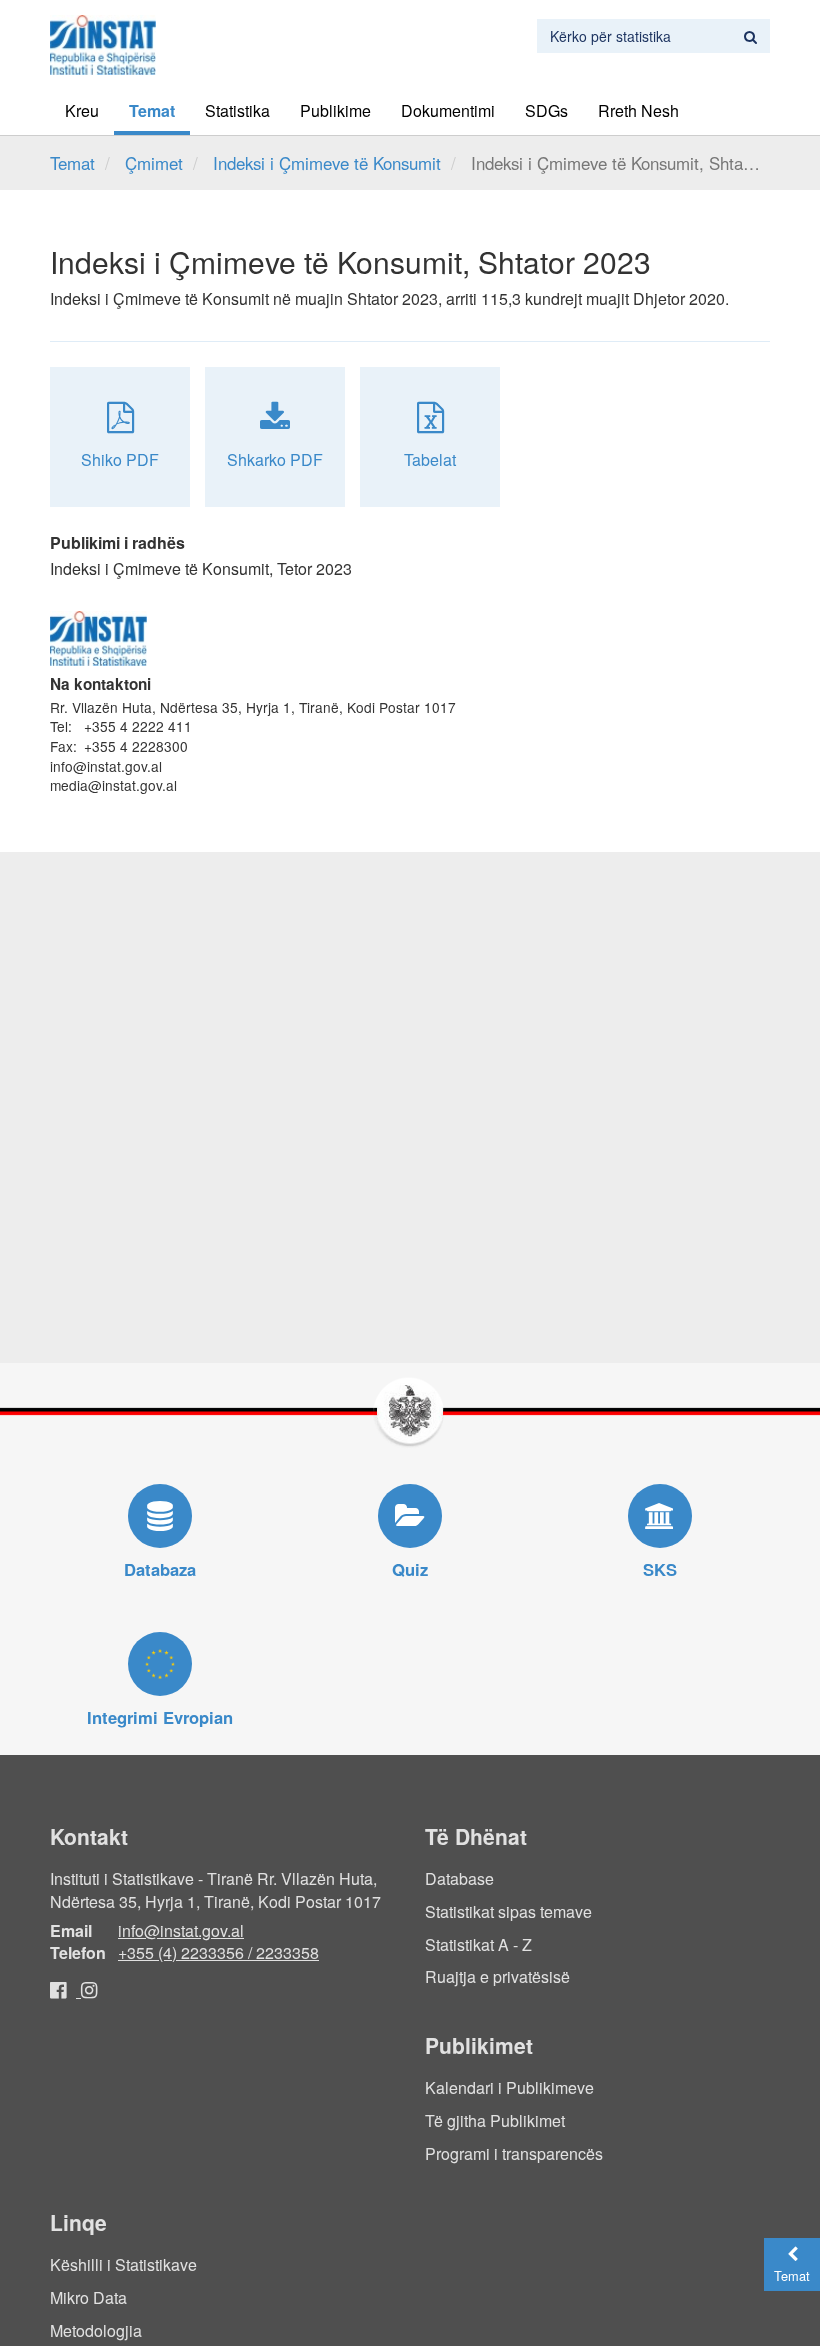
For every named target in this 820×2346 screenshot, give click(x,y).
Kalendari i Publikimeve (509, 2087)
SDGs (546, 110)
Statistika (237, 110)
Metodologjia (96, 2330)
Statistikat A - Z (478, 1944)
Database (459, 1878)
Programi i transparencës (514, 2153)
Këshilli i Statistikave (123, 2264)
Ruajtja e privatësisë (497, 1976)
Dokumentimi (448, 110)
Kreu (82, 110)
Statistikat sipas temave (508, 1911)
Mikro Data (88, 2297)
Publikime (335, 110)
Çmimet (154, 163)
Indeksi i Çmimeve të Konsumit (327, 163)
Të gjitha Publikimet (495, 2120)
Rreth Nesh (638, 110)
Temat (152, 110)
